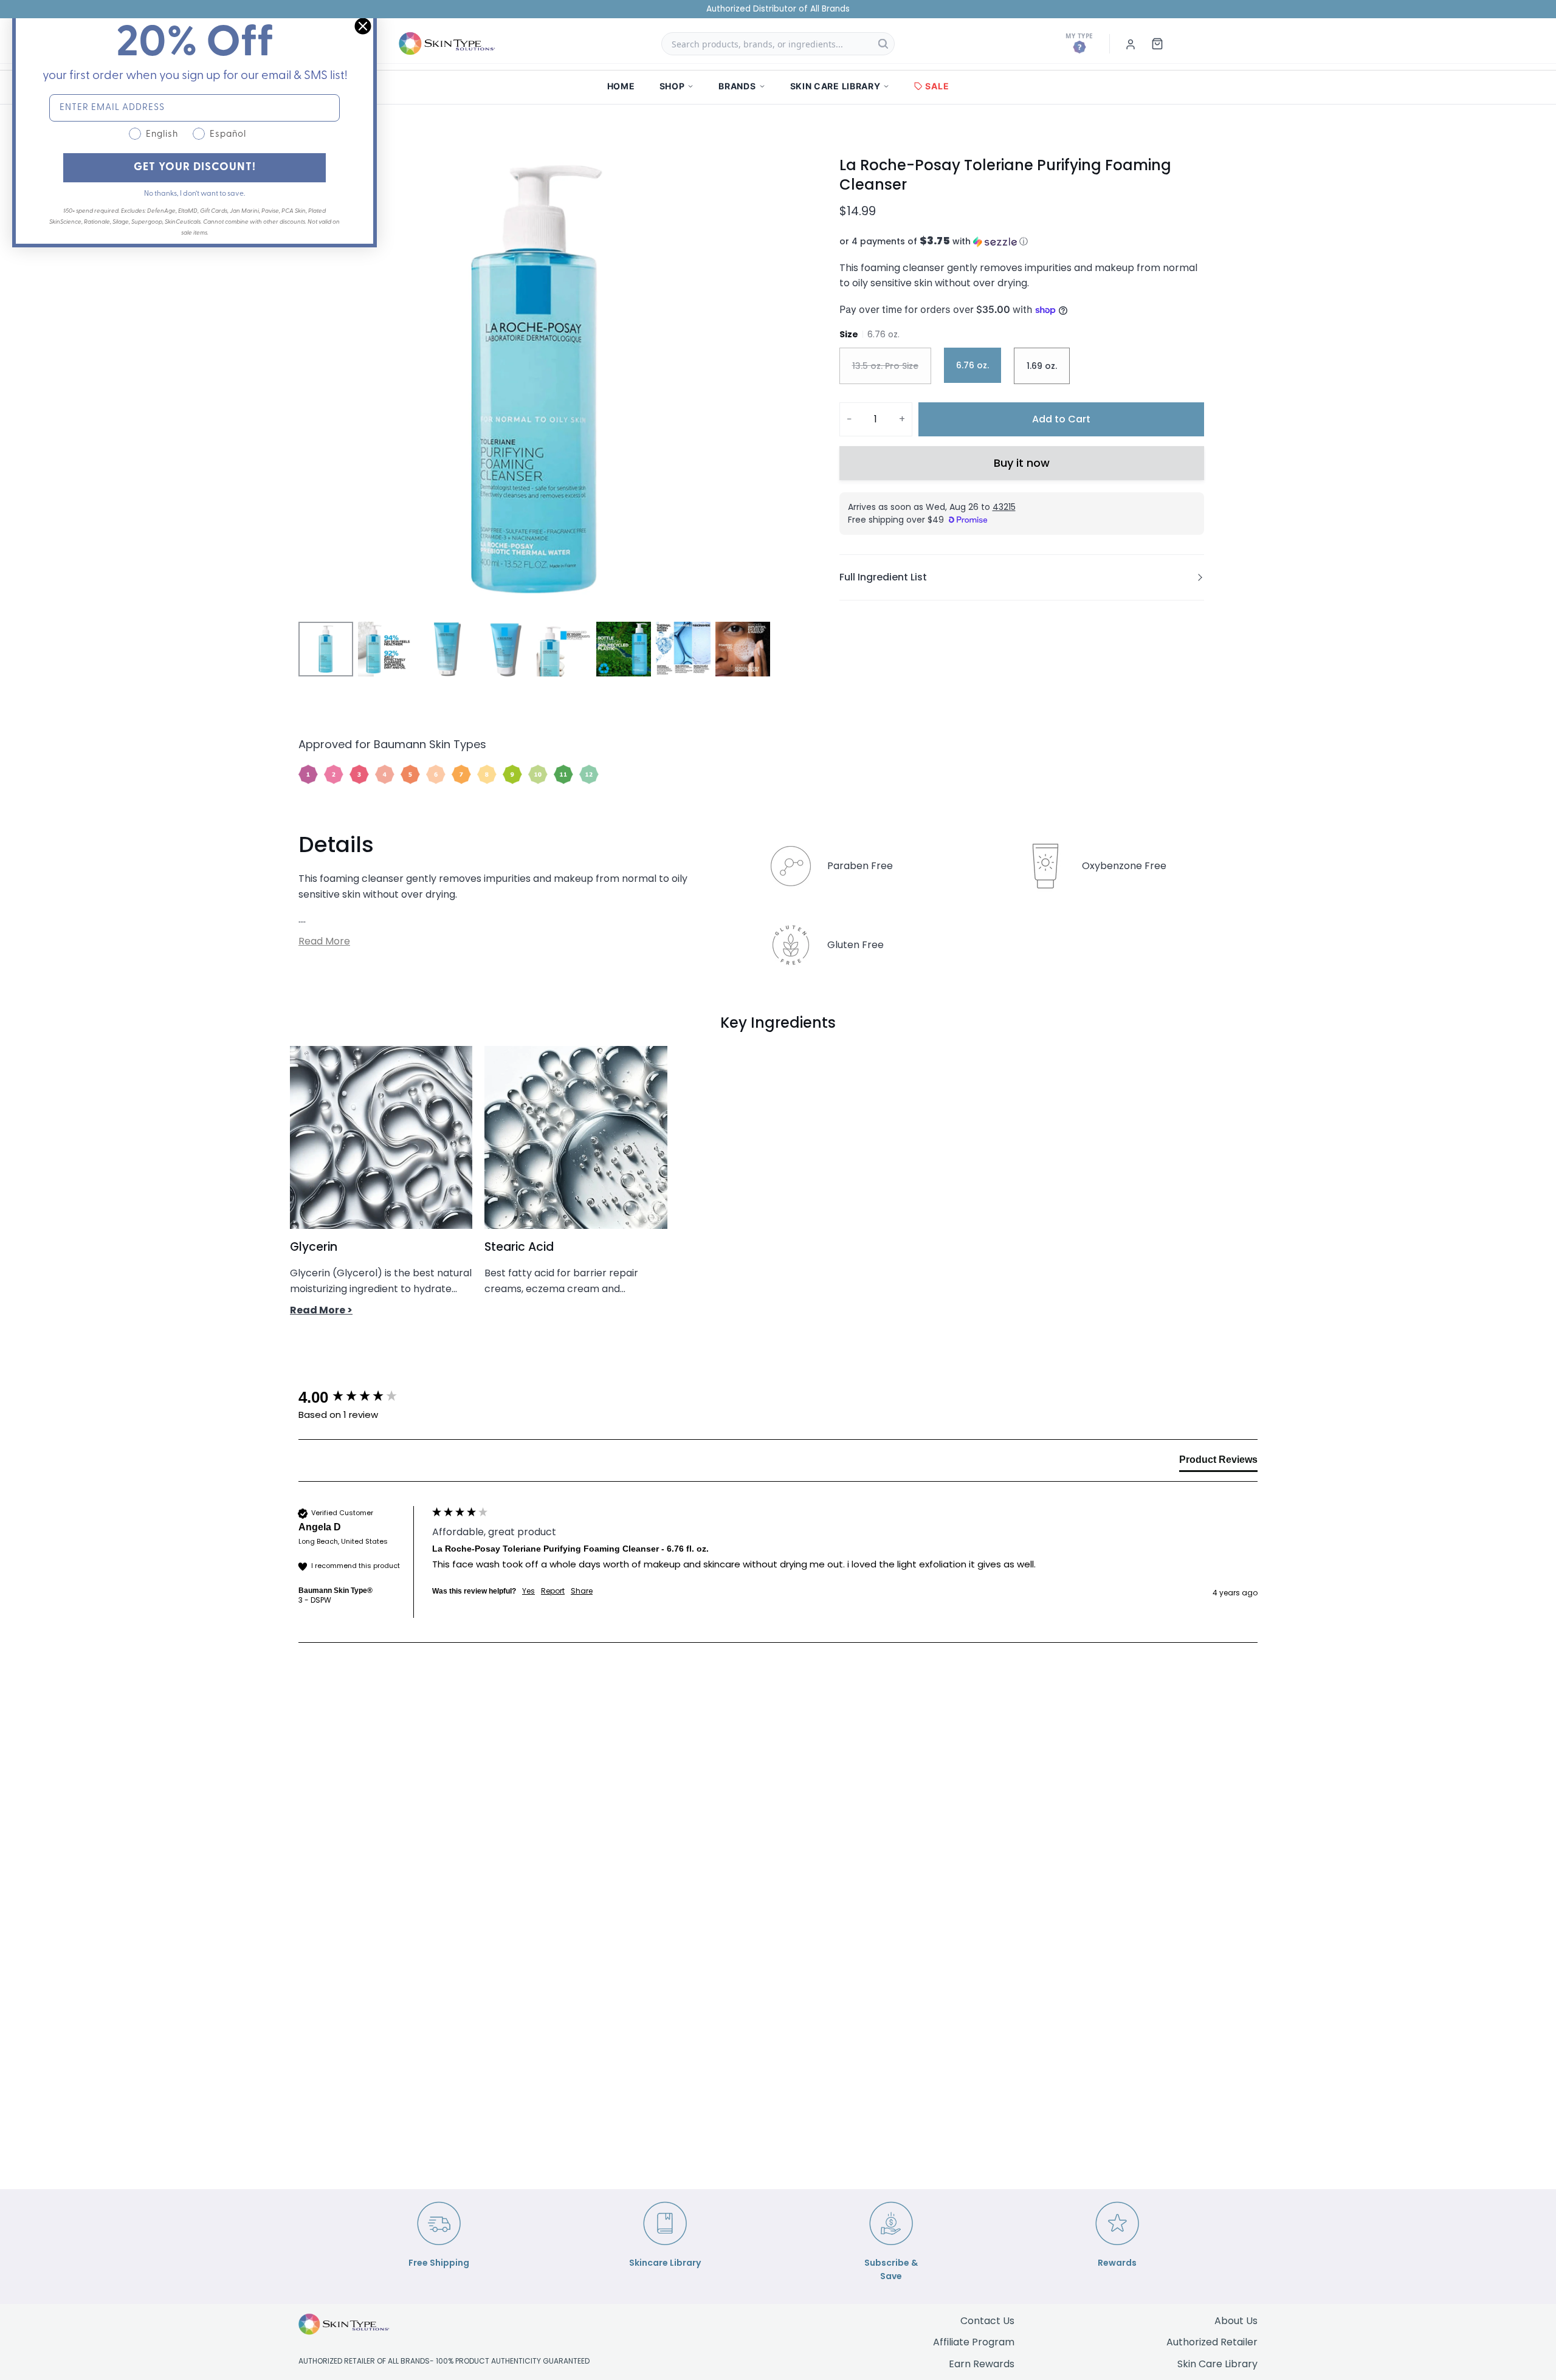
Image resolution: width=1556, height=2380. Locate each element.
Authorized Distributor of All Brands (778, 9)
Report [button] (553, 1591)
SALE (937, 86)
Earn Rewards (982, 2364)
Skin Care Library (1217, 2364)
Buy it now (1022, 463)
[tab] (1218, 1462)
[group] (362, 1397)
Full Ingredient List (883, 577)
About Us (1236, 2321)
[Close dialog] (363, 26)
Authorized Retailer (1212, 2342)
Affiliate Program (974, 2342)
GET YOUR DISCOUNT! (195, 168)
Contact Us (987, 2321)
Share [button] (582, 1591)
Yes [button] (528, 1591)
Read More (324, 941)
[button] (1022, 242)
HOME (621, 86)
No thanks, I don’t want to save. (194, 194)
